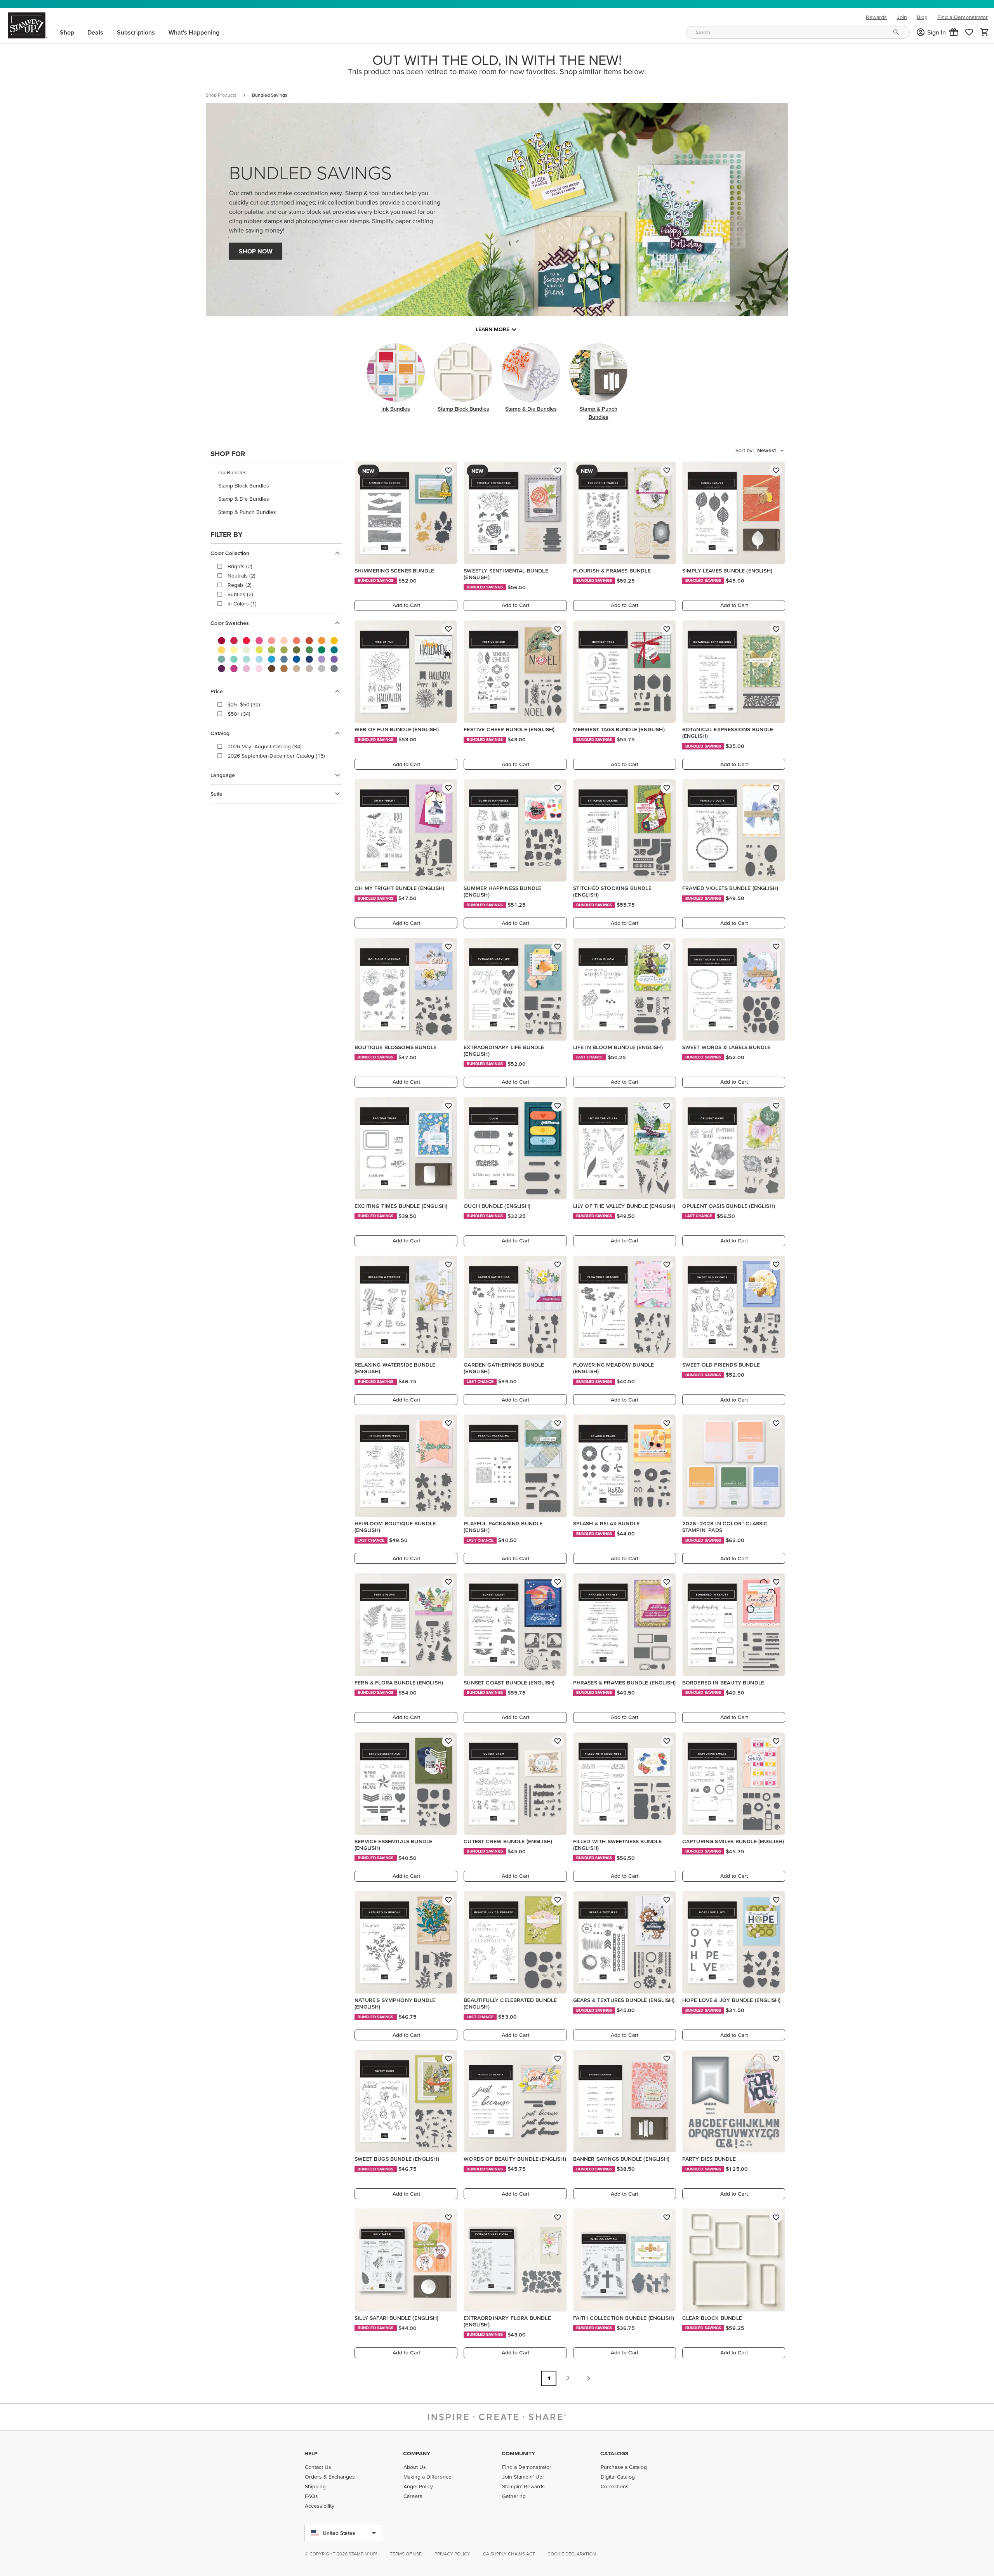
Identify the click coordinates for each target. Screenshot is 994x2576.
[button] (954, 32)
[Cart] (985, 32)
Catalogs (614, 2453)
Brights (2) (240, 566)
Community (518, 2453)
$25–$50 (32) (244, 704)
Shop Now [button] (256, 251)
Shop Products (221, 95)
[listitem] (276, 473)
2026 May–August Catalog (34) (265, 746)
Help (311, 2453)
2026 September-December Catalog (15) (276, 756)
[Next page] (589, 2378)
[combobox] (798, 32)
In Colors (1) (242, 604)
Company (417, 2453)
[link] (969, 32)
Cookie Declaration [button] (572, 2554)
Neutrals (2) (242, 576)
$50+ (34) (239, 714)
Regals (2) (240, 585)
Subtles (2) (240, 594)
